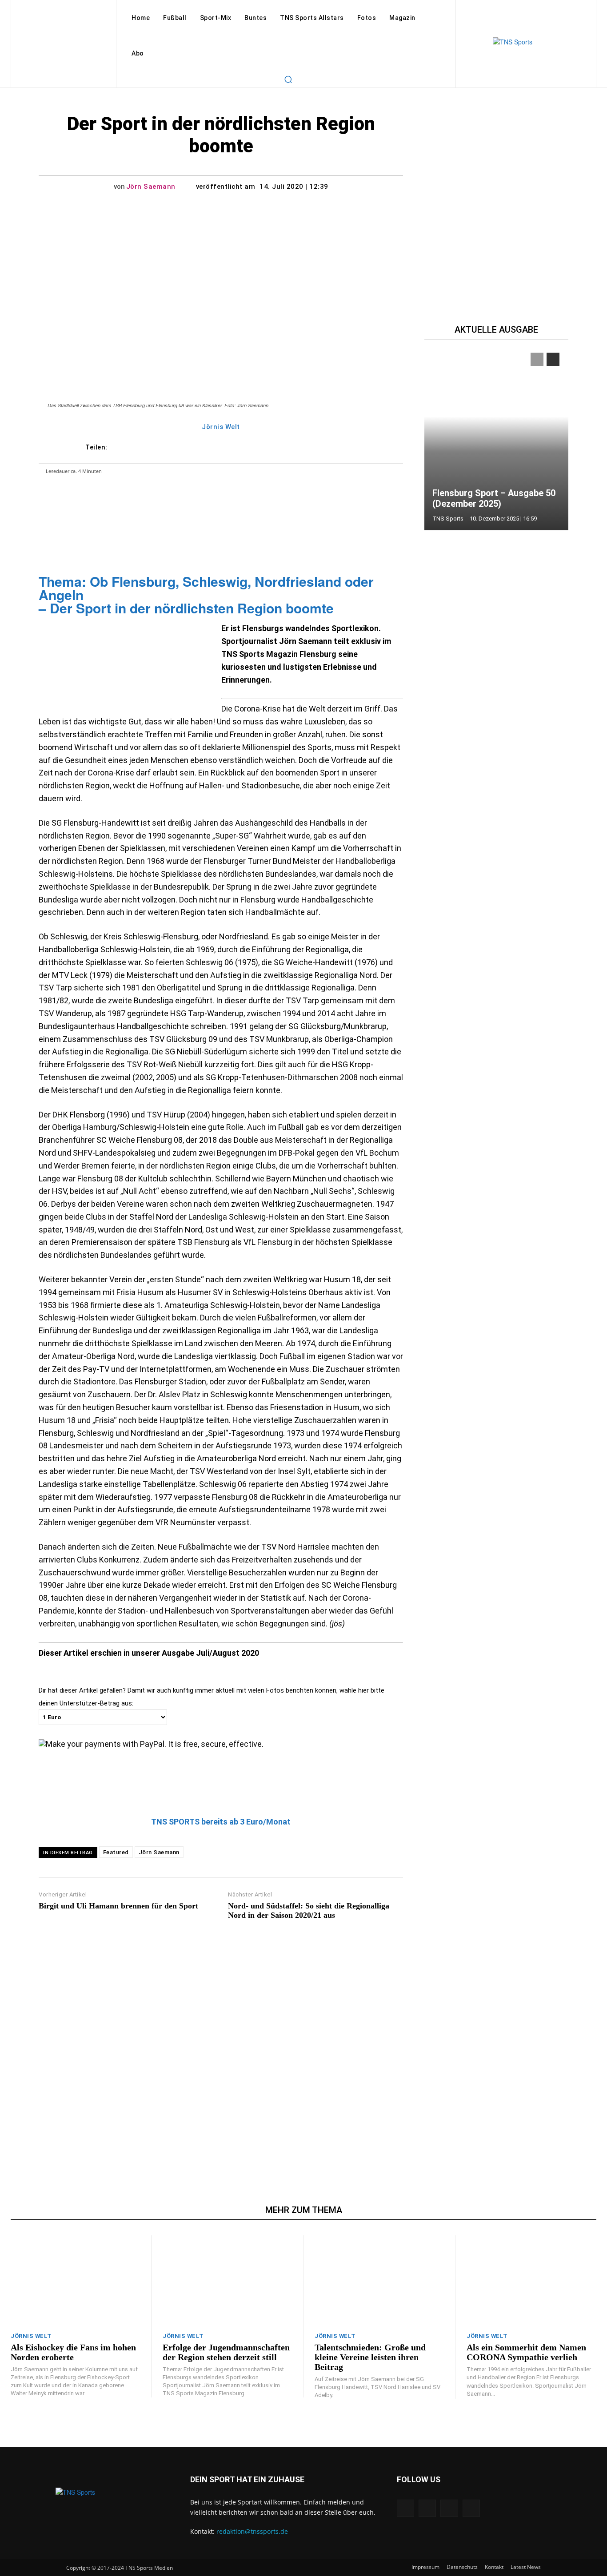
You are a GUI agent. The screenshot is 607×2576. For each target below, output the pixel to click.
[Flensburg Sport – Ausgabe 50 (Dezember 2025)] (496, 437)
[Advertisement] (221, 2043)
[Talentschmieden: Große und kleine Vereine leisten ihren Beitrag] (379, 2281)
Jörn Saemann (151, 187)
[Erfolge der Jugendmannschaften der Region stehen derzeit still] (227, 2281)
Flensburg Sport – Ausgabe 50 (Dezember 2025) (494, 498)
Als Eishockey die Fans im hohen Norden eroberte (73, 2352)
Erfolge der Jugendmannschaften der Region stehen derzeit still (226, 2352)
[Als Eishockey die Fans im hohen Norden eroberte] (75, 2281)
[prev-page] (537, 359)
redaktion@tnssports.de (252, 2531)
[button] (288, 79)
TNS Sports (448, 519)
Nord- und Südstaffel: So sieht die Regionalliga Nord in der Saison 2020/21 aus (309, 1911)
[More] (347, 447)
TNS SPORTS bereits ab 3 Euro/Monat (221, 1822)
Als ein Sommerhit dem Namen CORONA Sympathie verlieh (526, 2352)
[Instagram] (427, 2508)
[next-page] (553, 359)
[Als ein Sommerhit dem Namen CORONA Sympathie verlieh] (531, 2281)
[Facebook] (405, 2508)
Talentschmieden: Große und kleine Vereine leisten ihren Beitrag (370, 2357)
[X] (449, 2508)
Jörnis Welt (221, 427)
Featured (116, 1852)
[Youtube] (471, 2508)
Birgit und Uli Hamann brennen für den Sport (118, 1906)
